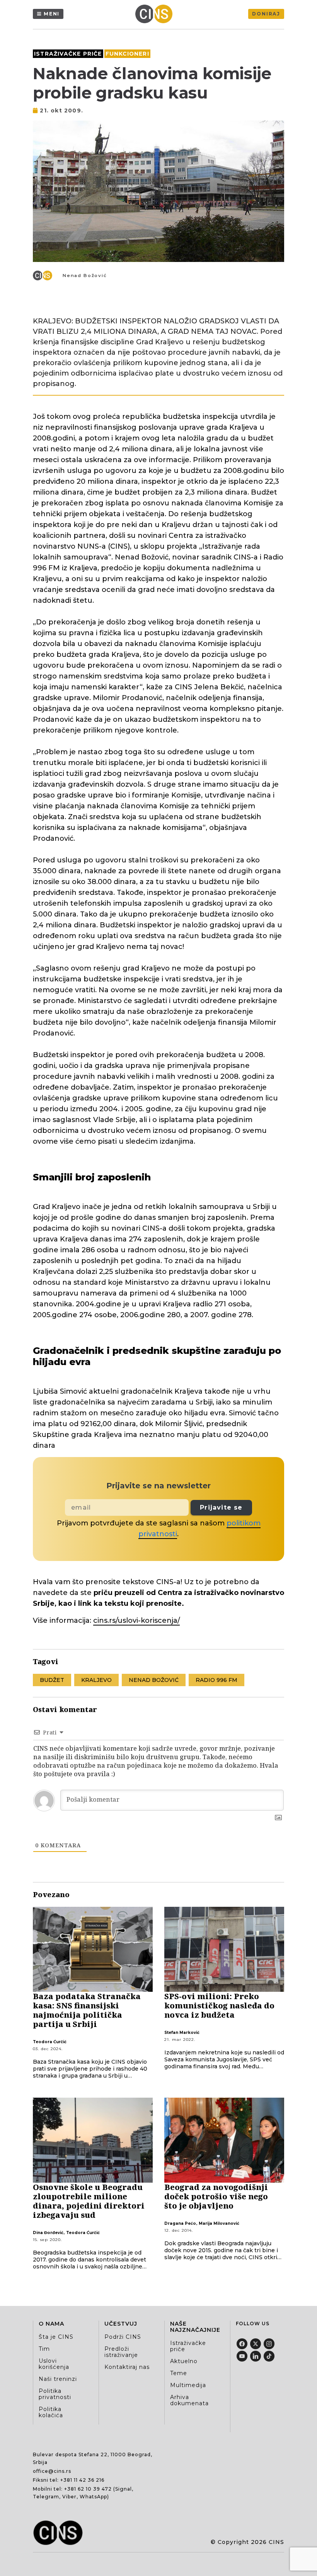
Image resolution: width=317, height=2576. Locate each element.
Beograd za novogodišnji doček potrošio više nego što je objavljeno (216, 2196)
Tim (44, 2349)
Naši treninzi (58, 2379)
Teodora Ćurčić (50, 2042)
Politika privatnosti (55, 2394)
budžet (52, 1680)
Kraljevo (96, 1680)
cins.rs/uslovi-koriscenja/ (136, 1620)
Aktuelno (184, 2361)
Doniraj (266, 14)
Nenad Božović (85, 275)
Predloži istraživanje (121, 2352)
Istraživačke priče (68, 54)
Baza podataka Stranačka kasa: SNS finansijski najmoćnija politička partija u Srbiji (87, 2010)
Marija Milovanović (219, 2223)
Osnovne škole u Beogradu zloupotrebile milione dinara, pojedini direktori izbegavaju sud (89, 2201)
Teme (179, 2373)
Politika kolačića (51, 2412)
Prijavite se (221, 1507)
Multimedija (188, 2385)
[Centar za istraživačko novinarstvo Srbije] (156, 14)
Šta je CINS (56, 2337)
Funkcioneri (127, 54)
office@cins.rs (52, 2471)
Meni (52, 14)
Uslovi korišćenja (54, 2364)
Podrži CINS (123, 2337)
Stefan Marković (182, 2033)
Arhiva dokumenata (189, 2400)
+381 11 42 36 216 (82, 2480)
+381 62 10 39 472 (88, 2489)
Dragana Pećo (180, 2223)
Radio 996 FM (216, 1680)
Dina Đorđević (48, 2233)
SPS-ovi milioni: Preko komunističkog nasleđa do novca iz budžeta (219, 2006)
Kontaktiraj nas (127, 2367)
